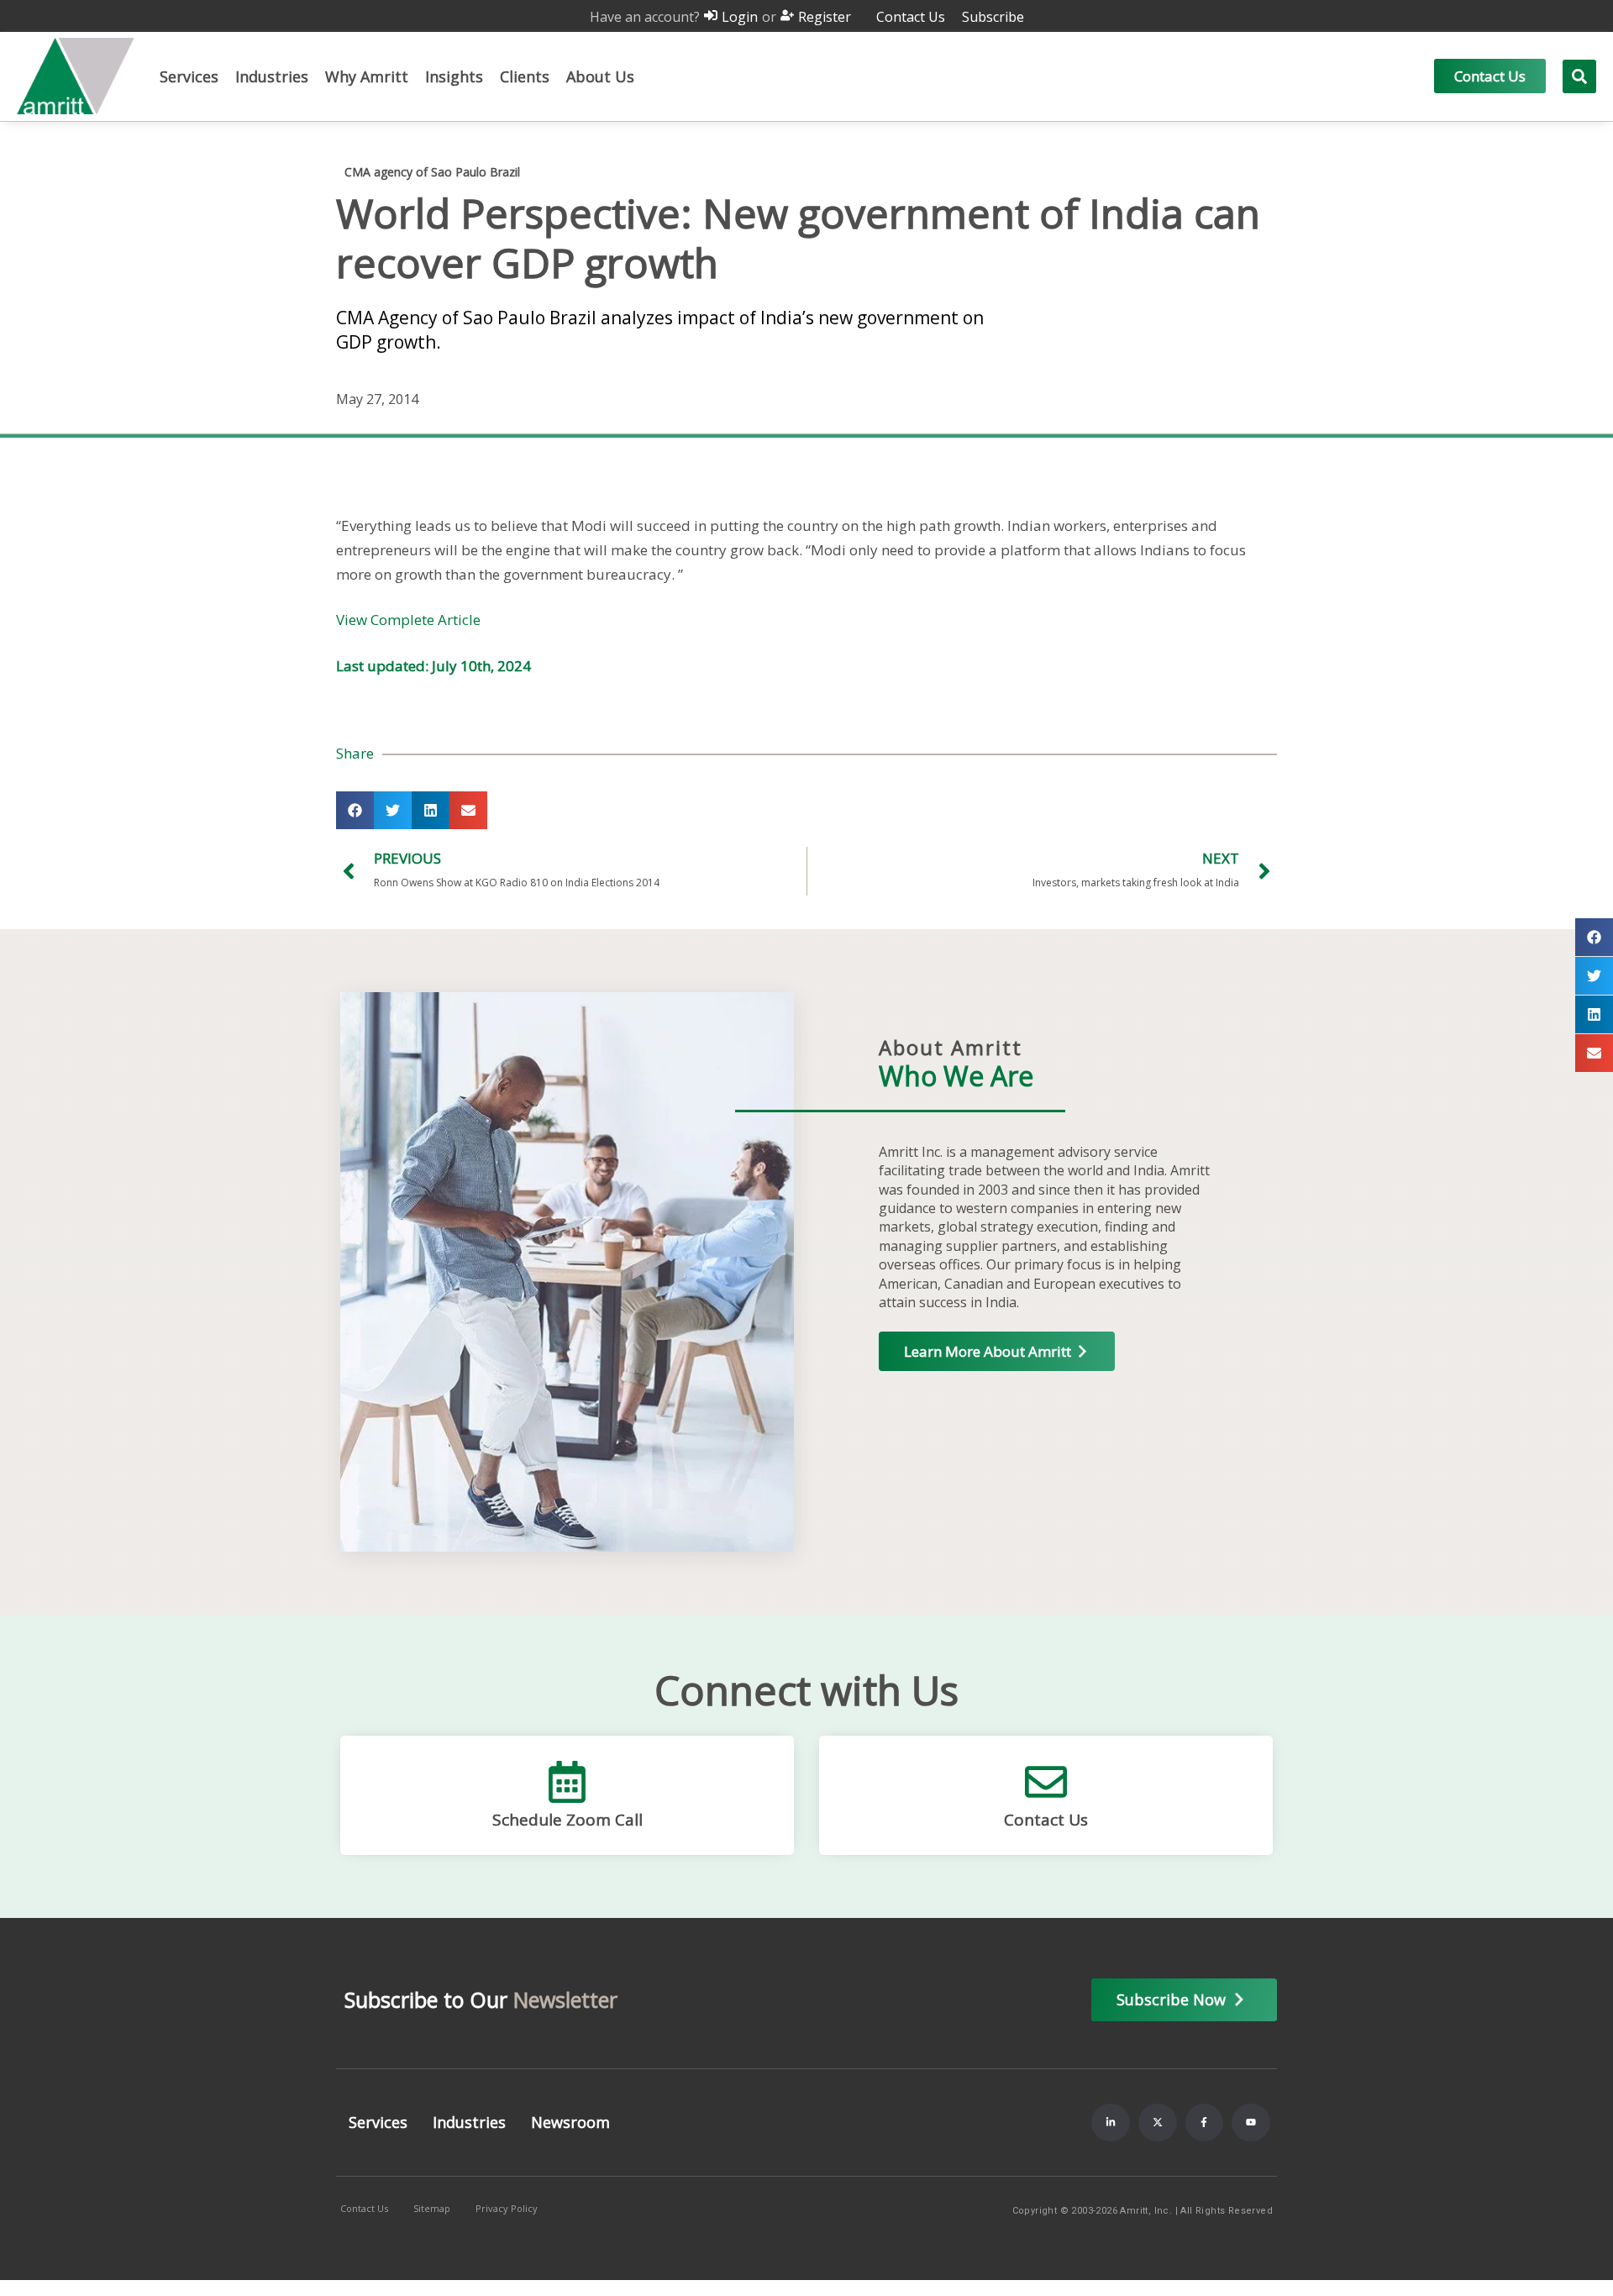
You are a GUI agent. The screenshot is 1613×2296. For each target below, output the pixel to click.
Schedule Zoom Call (567, 1820)
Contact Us (1046, 1820)
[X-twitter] (1158, 2123)
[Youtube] (1251, 2123)
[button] (189, 76)
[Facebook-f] (1205, 2123)
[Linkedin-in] (1111, 2123)
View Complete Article (408, 620)
